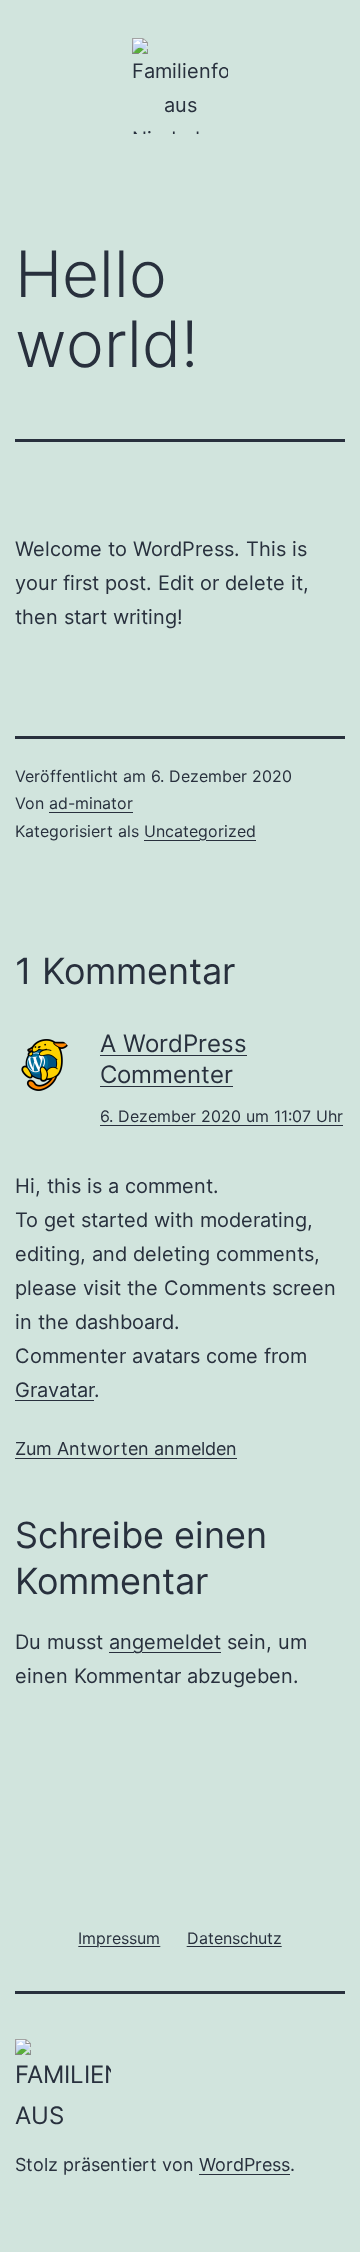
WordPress (244, 2164)
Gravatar (54, 1390)
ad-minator (91, 803)
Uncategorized (200, 831)
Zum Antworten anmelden (126, 1448)
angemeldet (165, 1642)
